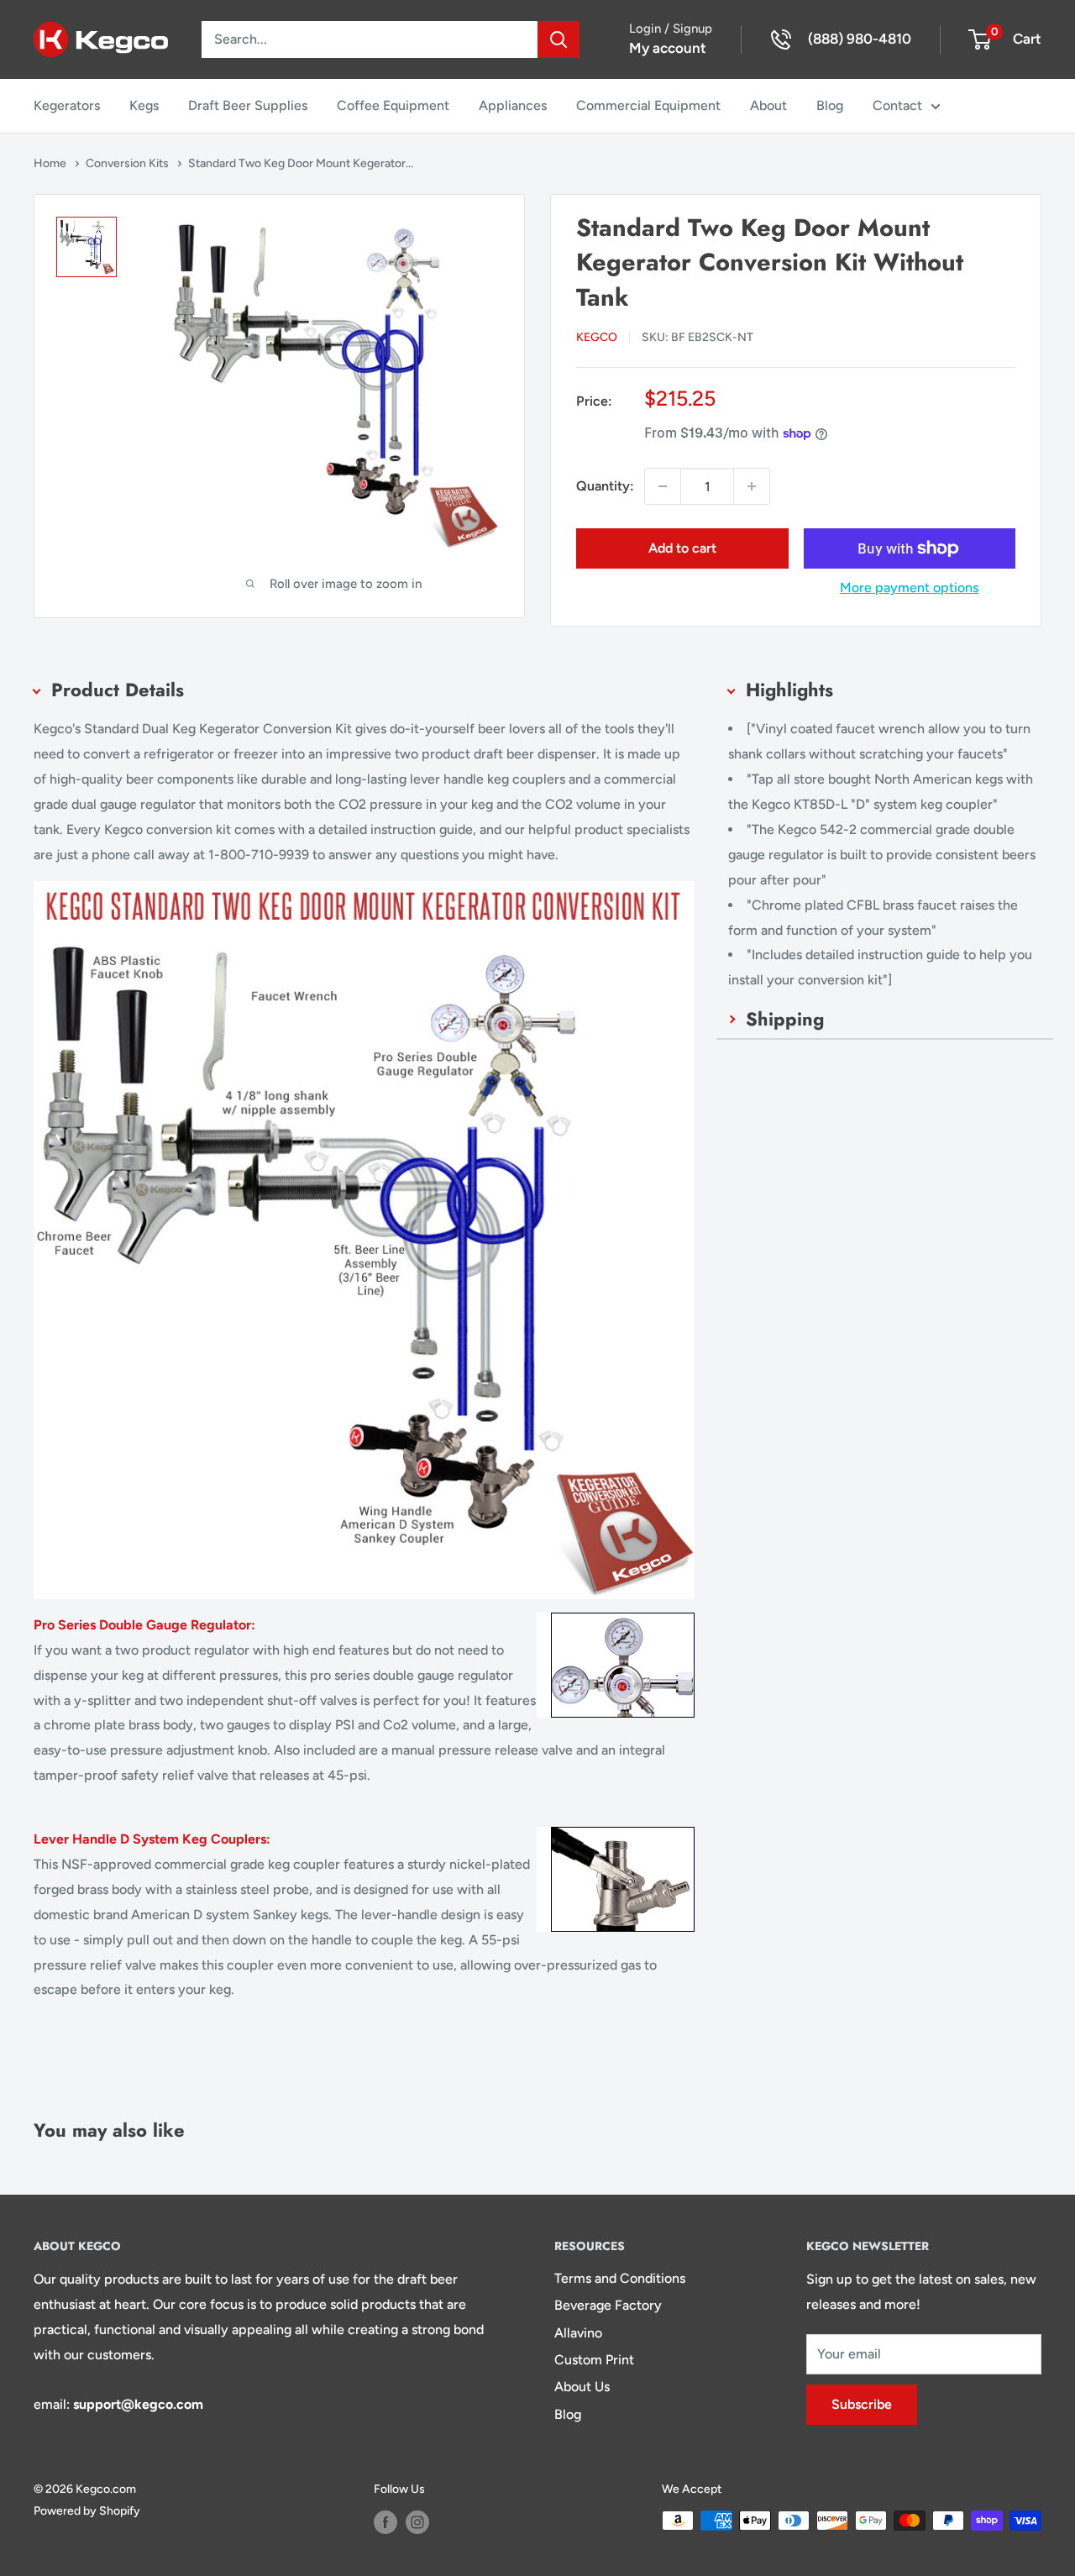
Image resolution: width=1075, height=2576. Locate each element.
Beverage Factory (608, 2305)
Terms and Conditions (620, 2278)
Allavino (578, 2333)
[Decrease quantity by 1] (663, 486)
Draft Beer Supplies (248, 105)
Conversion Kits (128, 163)
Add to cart (682, 548)
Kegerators (67, 105)
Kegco (597, 337)
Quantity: (605, 486)
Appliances (513, 105)
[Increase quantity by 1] (752, 486)
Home (51, 163)
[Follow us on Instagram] (417, 2522)
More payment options (909, 588)
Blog (830, 105)
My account (668, 48)
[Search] (558, 39)
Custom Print (594, 2360)
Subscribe (862, 2404)
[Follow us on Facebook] (385, 2522)
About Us (582, 2387)
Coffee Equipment (393, 105)
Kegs (144, 105)
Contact (897, 105)
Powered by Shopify (87, 2511)
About (768, 105)
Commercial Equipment (648, 105)
